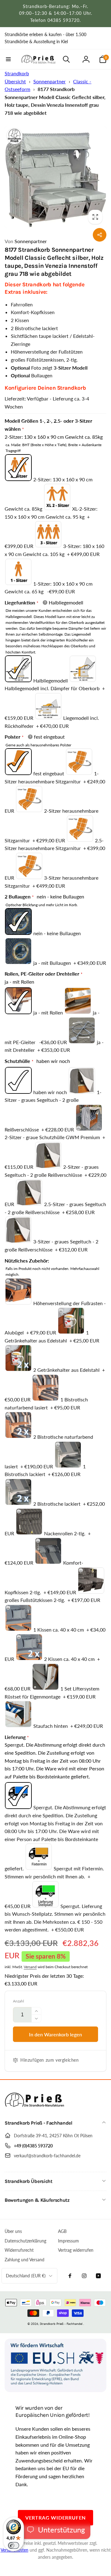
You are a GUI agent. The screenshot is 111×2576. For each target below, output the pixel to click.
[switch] (14, 2545)
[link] (55, 38)
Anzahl (18, 2001)
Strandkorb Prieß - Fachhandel (61, 2324)
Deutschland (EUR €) (26, 2276)
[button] (8, 59)
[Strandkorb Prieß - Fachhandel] (35, 2107)
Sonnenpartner (49, 81)
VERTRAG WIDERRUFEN (55, 2518)
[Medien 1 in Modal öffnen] (55, 177)
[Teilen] (100, 235)
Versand (30, 1967)
